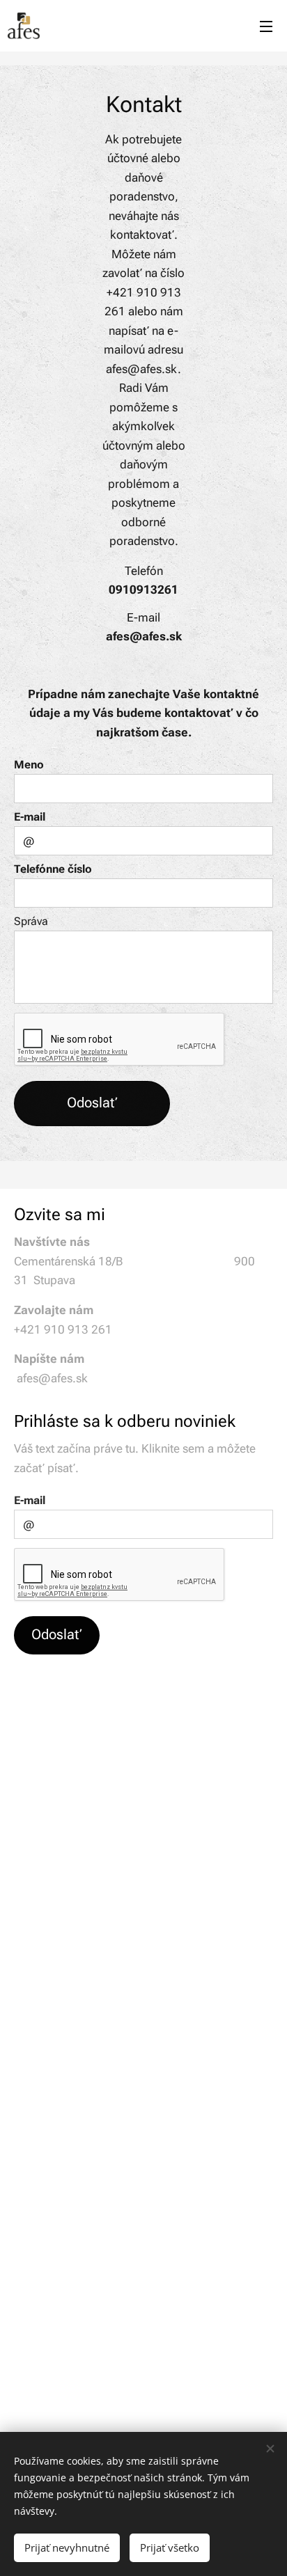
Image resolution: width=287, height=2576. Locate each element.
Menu (266, 26)
